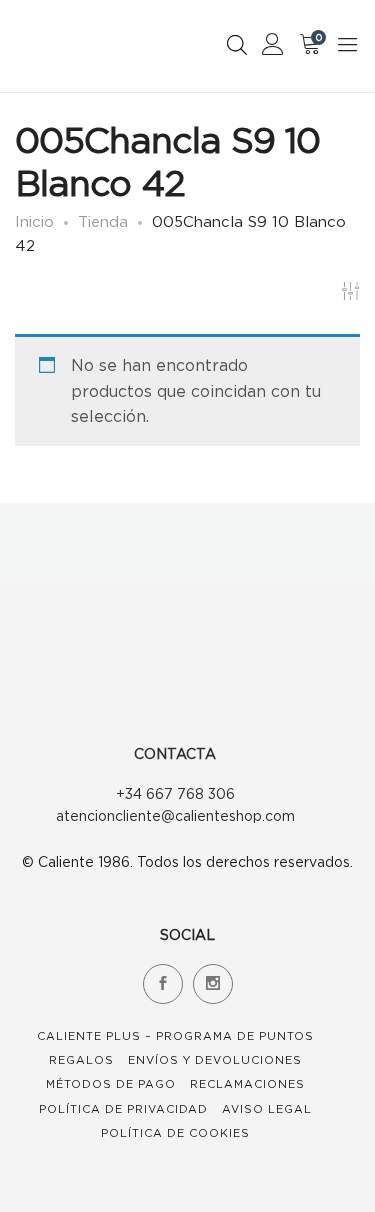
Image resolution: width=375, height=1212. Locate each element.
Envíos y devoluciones (215, 1060)
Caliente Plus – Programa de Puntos (175, 1036)
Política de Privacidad (123, 1109)
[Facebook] (163, 984)
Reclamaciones (247, 1084)
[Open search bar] (237, 44)
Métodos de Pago (111, 1084)
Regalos (81, 1060)
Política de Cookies (175, 1133)
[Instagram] (213, 984)
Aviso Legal (267, 1109)
